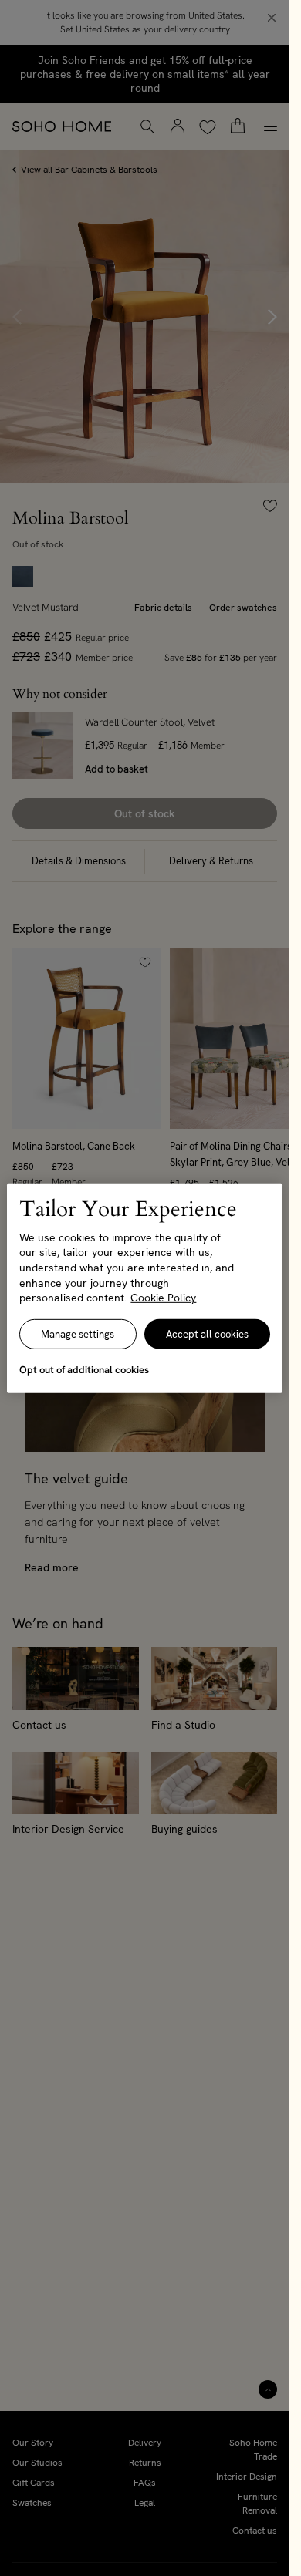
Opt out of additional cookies (84, 1370)
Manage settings (78, 1334)
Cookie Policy (163, 1298)
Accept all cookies (207, 1334)
